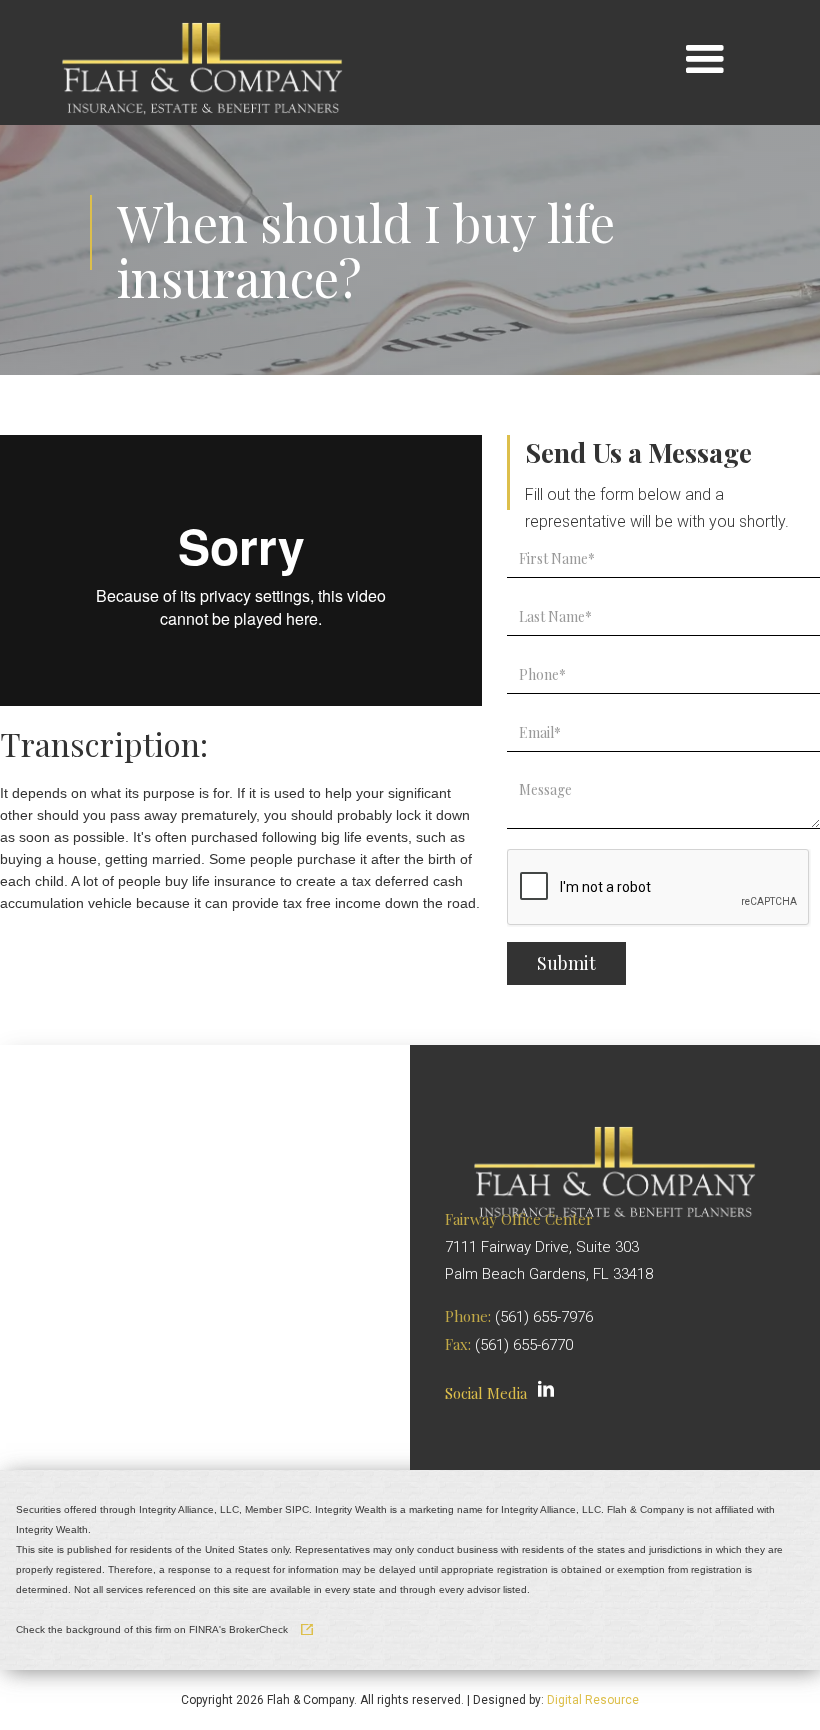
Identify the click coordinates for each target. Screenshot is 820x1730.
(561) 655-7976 (544, 1317)
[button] (704, 60)
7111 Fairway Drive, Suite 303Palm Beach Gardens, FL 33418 (549, 1247)
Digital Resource (593, 1700)
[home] (202, 60)
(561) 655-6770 (524, 1345)
